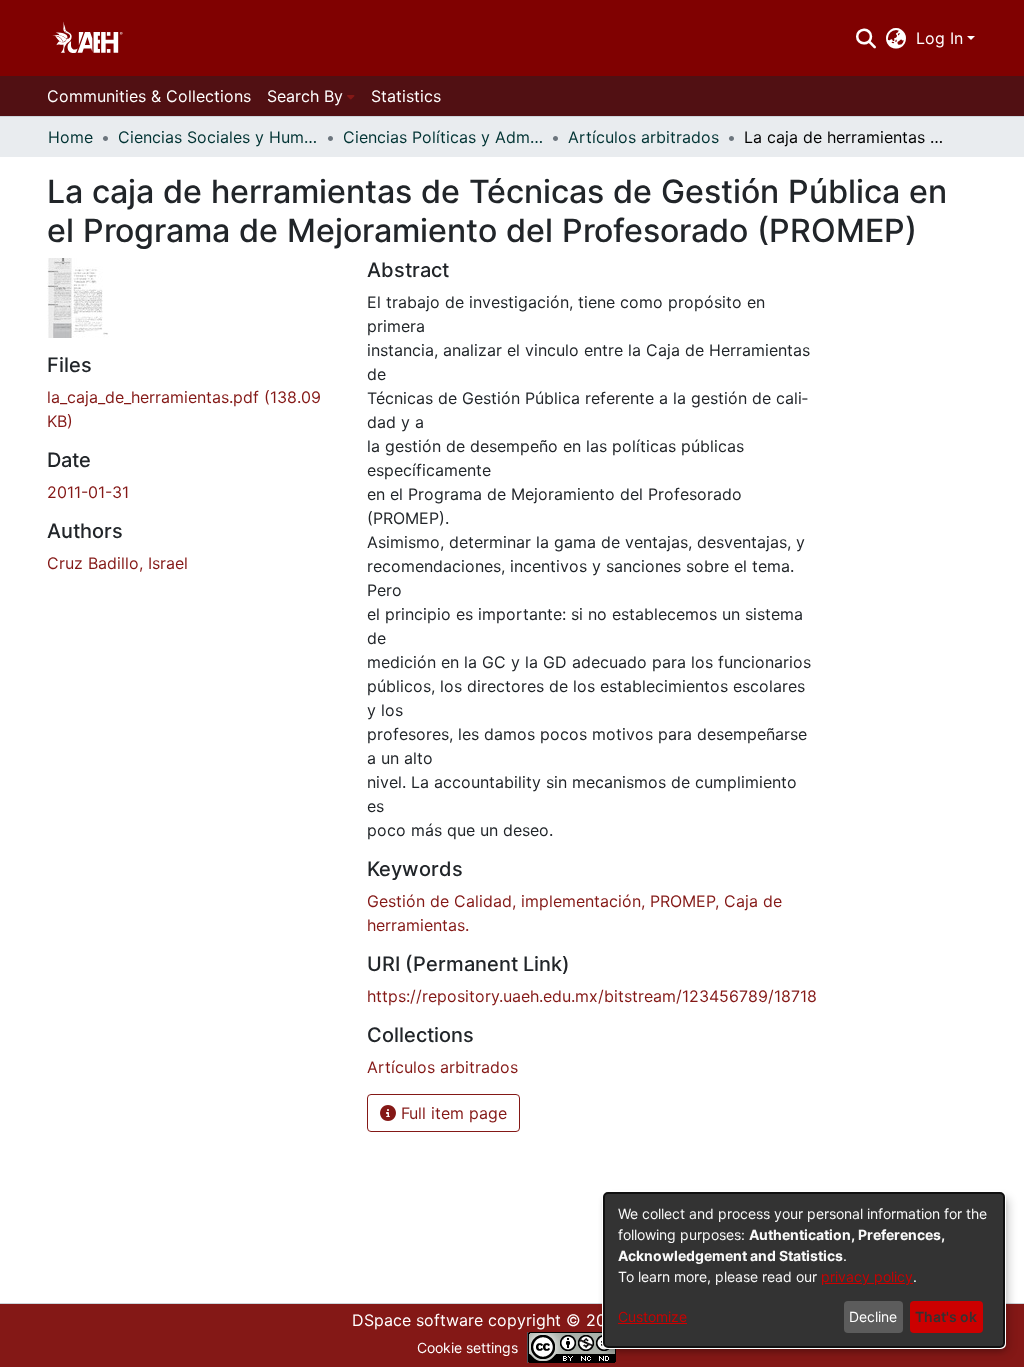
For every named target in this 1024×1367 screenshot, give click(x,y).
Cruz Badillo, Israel (117, 563)
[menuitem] (896, 38)
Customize (652, 1316)
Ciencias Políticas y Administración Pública (443, 137)
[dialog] (804, 1270)
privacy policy (867, 1276)
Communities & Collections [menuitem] (149, 96)
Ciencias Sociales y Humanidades (218, 137)
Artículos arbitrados (643, 137)
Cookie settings (467, 1347)
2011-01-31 (88, 492)
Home (70, 137)
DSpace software (417, 1320)
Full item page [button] (451, 1113)
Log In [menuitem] (939, 38)
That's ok (946, 1316)
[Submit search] (865, 38)
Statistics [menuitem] (406, 96)
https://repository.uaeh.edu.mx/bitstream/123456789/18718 (592, 996)
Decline (873, 1316)
